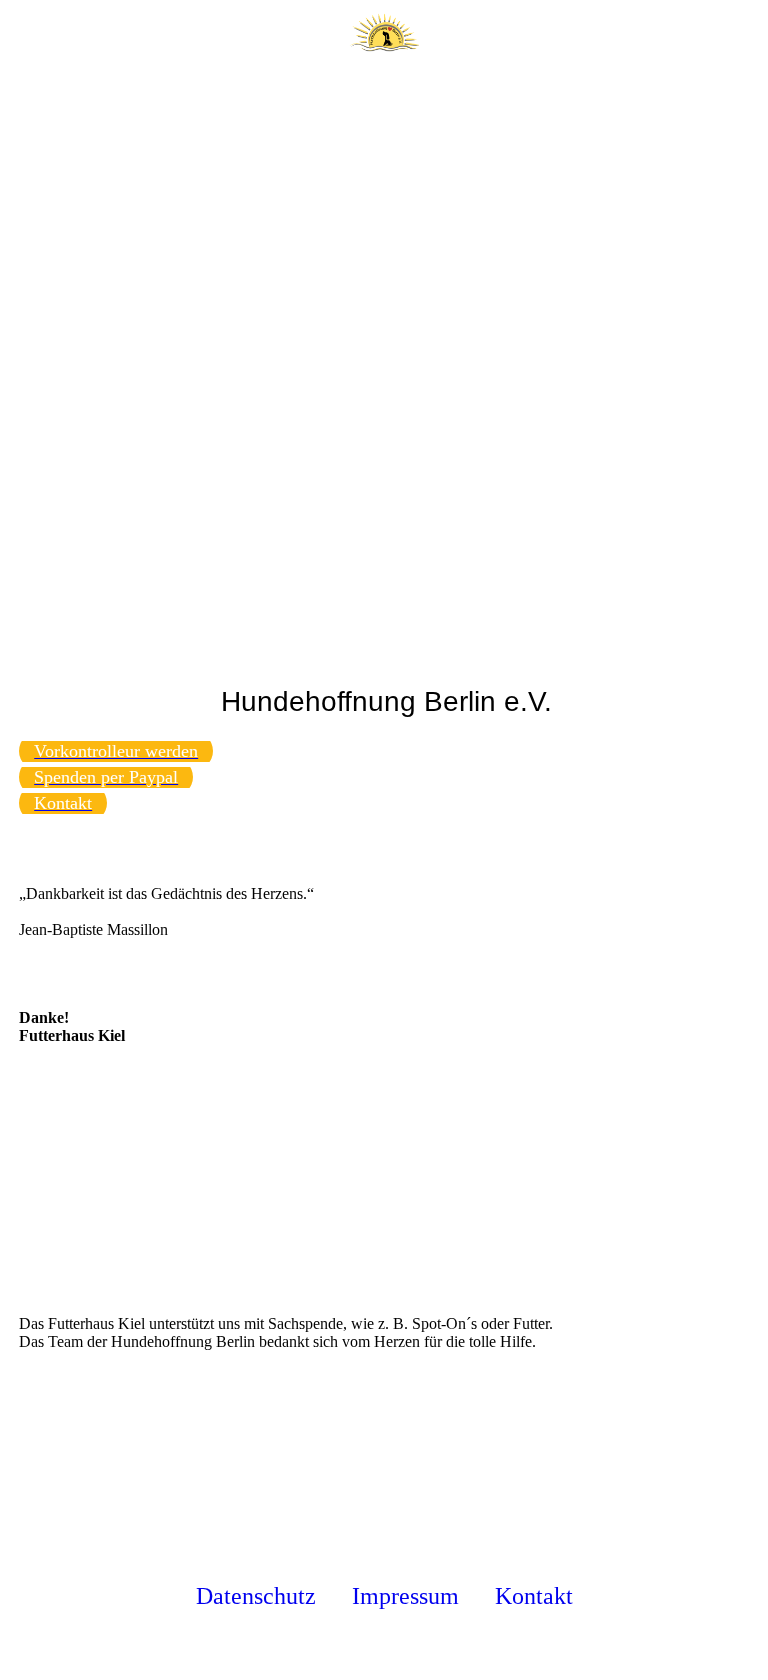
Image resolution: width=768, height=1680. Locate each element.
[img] (384, 35)
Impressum (405, 1596)
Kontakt (534, 1596)
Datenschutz (256, 1596)
